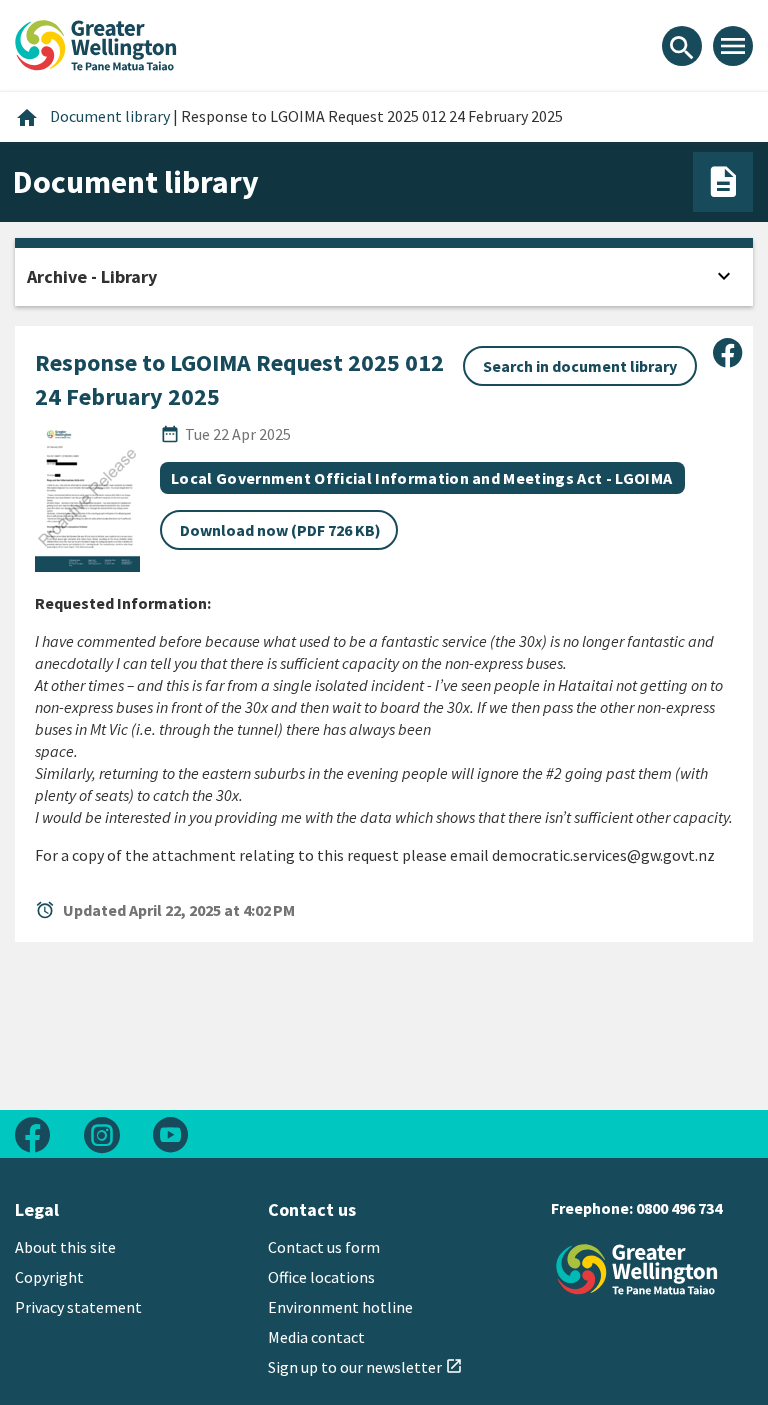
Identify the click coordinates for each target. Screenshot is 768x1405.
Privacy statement (78, 1307)
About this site (65, 1247)
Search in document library (580, 366)
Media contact (316, 1337)
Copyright (49, 1277)
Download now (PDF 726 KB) (280, 530)
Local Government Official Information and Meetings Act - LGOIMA (421, 478)
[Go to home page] (96, 43)
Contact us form (324, 1247)
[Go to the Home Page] (637, 1269)
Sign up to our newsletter (365, 1367)
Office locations (321, 1277)
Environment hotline (340, 1307)
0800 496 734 (679, 1208)
